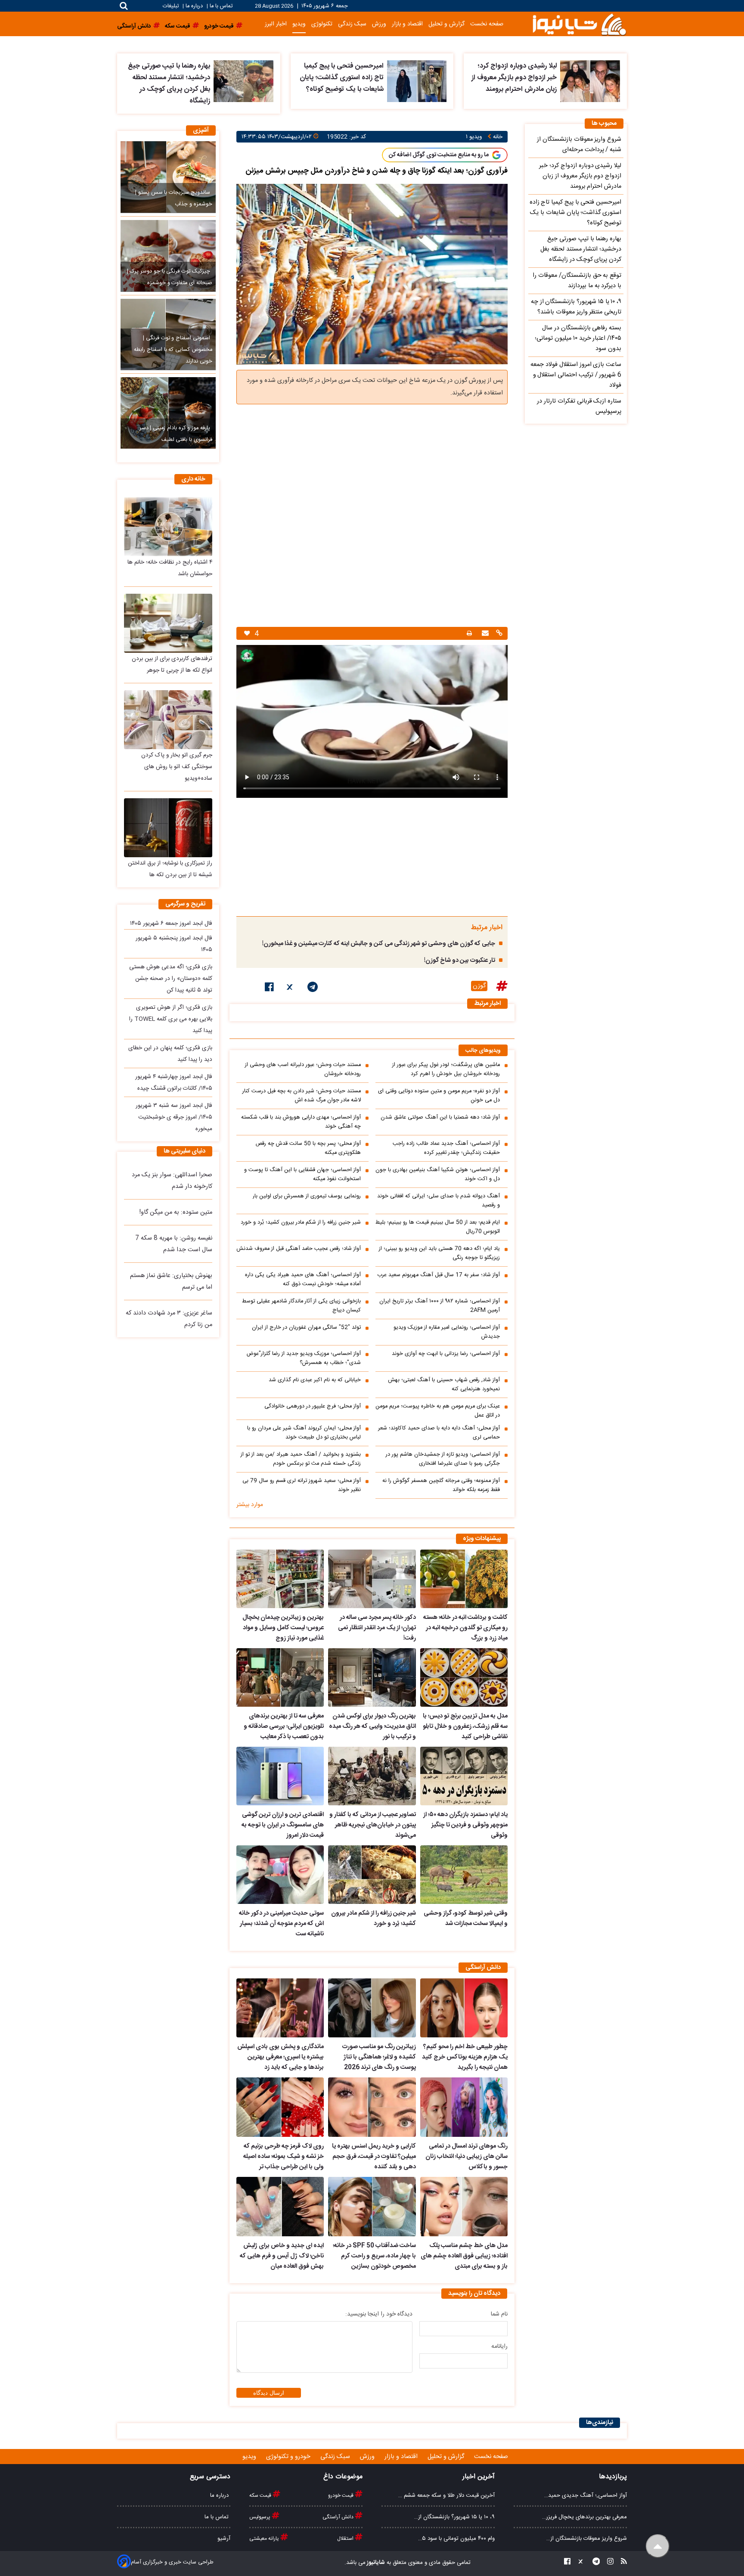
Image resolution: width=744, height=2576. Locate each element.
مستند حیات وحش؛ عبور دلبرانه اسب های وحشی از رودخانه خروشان (303, 1069)
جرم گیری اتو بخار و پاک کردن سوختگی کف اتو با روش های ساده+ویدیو (177, 767)
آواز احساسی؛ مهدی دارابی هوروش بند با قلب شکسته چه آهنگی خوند (301, 1122)
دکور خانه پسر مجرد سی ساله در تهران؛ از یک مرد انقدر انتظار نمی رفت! (377, 1628)
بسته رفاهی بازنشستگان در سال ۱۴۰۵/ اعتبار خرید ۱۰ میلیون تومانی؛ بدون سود (578, 338)
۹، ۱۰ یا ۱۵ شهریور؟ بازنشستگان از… (454, 2517)
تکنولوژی (322, 24)
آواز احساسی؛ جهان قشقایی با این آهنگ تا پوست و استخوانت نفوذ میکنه (302, 1175)
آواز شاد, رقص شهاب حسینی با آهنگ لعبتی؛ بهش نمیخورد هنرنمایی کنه (444, 1385)
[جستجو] (124, 6)
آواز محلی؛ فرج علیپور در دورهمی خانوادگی (313, 1406)
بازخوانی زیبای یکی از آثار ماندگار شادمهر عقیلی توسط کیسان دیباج (301, 1306)
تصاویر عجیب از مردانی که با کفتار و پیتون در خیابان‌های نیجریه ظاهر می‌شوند (372, 1825)
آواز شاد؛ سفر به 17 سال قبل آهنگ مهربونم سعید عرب (439, 1275)
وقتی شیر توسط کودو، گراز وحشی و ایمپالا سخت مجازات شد (466, 1919)
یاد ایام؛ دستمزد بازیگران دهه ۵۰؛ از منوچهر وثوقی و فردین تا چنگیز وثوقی (465, 1825)
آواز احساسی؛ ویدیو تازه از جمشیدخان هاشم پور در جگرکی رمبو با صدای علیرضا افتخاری (443, 1459)
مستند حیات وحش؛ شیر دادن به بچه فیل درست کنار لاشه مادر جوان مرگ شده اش (302, 1096)
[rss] (621, 2563)
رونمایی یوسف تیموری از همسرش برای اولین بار (307, 1196)
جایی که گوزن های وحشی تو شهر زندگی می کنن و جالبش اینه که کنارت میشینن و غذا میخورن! (379, 944)
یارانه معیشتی (265, 2539)
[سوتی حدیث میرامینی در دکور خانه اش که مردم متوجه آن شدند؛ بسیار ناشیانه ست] (280, 1875)
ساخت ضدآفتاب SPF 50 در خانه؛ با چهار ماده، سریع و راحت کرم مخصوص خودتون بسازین (374, 2256)
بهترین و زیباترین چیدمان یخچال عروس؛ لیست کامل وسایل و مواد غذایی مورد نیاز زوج (283, 1628)
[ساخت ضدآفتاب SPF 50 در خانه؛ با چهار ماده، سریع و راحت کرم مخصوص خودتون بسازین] (372, 2207)
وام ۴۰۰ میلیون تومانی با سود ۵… (456, 2539)
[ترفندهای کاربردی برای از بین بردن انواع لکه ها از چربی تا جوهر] (168, 623)
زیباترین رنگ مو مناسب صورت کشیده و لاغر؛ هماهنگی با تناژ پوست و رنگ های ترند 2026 (379, 2057)
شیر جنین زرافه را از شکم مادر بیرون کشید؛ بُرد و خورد (301, 1223)
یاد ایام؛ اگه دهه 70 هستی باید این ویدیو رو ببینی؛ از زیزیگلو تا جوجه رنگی (439, 1253)
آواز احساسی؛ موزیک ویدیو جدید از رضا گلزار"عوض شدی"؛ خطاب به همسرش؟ (304, 1358)
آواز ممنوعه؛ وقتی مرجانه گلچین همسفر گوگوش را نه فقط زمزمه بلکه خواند (441, 1485)
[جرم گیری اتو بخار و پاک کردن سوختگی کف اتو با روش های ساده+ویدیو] (168, 720)
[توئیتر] (291, 989)
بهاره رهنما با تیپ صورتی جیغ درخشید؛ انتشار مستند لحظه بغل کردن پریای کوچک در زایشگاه (169, 84)
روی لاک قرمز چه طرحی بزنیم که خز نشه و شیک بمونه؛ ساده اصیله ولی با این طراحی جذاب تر (284, 2157)
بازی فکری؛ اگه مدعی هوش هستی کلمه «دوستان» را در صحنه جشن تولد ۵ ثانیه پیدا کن (171, 979)
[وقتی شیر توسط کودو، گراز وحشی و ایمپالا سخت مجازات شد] (464, 1875)
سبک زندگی (352, 24)
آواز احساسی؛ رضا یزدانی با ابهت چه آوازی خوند (446, 1354)
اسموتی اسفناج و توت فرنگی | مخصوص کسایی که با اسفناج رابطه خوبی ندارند (173, 350)
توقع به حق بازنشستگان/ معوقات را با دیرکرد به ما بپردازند (577, 281)
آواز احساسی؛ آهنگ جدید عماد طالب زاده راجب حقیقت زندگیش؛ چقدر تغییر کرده (446, 1148)
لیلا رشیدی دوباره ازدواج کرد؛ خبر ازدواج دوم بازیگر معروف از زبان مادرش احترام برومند (514, 78)
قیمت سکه (261, 2495)
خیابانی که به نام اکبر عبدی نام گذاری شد (315, 1380)
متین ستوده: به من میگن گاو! (176, 1212)
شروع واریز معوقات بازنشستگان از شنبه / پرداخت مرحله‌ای (579, 145)
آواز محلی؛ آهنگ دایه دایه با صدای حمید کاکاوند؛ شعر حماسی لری (439, 1433)
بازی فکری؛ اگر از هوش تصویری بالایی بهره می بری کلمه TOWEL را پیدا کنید (171, 1019)
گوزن (479, 986)
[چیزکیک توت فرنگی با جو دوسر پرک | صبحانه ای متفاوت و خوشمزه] (168, 256)
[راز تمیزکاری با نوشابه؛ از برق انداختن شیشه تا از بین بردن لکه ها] (168, 828)
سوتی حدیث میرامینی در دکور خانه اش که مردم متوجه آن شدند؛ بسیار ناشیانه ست (281, 1924)
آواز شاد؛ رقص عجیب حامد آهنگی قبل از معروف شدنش (299, 1249)
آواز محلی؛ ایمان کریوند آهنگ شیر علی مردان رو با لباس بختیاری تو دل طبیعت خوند (304, 1433)
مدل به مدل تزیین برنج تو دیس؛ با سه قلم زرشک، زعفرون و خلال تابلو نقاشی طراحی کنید (465, 1727)
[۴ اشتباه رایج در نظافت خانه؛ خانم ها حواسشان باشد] (168, 526)
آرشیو (224, 2539)
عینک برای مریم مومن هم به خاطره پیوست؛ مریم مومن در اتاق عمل (438, 1411)
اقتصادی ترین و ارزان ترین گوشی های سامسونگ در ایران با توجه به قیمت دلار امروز (283, 1825)
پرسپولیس (260, 2517)
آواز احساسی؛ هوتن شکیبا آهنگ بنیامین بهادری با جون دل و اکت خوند (438, 1175)
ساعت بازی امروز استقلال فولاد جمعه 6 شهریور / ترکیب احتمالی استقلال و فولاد (576, 375)
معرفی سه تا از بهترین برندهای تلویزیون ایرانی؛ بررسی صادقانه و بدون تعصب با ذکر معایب (284, 1727)
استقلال (346, 2539)
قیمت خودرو (341, 2495)
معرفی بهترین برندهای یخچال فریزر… (584, 2517)
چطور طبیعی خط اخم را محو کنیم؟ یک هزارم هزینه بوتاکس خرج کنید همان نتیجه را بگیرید (465, 2057)
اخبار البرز (276, 24)
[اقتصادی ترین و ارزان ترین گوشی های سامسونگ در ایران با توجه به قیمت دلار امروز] (280, 1776)
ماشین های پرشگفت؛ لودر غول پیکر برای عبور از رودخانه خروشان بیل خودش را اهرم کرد (446, 1069)
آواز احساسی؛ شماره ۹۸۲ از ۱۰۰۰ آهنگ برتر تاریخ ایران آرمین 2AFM (440, 1306)
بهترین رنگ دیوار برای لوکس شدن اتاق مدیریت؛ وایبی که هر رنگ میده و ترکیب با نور (372, 1727)
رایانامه (499, 2347)
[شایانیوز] (579, 24)
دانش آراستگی (339, 2517)
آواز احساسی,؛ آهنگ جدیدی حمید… (586, 2495)
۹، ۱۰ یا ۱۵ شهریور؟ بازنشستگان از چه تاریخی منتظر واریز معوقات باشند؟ (576, 307)
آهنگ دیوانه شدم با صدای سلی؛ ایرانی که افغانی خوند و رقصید (439, 1201)
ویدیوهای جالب (483, 1051)
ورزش (379, 24)
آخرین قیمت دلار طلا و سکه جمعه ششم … (446, 2495)
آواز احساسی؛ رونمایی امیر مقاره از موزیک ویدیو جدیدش (447, 1332)
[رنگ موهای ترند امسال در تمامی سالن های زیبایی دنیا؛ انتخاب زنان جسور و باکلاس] (464, 2107)
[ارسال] (484, 634)
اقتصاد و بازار (407, 24)
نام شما (499, 2314)
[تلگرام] (313, 989)
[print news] (469, 634)
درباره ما (194, 6)
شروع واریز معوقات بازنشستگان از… (587, 2539)
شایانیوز (375, 2563)
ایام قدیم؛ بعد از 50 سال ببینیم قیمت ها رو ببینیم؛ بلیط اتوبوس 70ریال (438, 1227)
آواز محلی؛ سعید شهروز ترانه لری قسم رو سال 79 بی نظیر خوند (302, 1485)
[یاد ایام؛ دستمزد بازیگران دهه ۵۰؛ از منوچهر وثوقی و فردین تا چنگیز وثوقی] (464, 1776)
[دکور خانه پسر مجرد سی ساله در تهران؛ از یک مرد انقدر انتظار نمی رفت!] (372, 1579)
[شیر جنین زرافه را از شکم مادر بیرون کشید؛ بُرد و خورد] (372, 1875)
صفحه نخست (487, 24)
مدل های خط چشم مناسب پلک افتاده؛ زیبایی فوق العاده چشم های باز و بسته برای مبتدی (464, 2256)
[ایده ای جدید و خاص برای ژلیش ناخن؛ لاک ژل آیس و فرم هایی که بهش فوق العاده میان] (280, 2207)
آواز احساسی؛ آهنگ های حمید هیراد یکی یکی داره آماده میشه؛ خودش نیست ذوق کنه (303, 1280)
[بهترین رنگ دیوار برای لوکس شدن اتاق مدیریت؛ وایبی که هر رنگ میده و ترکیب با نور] (372, 1677)
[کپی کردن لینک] (498, 634)
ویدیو (299, 24)
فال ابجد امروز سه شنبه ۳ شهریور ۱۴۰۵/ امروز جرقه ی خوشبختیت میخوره (174, 1117)
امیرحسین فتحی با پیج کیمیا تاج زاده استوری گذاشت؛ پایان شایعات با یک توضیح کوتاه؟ (342, 78)
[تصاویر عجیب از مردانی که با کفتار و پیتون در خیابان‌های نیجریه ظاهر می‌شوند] (372, 1776)
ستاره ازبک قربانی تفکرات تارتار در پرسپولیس (579, 406)
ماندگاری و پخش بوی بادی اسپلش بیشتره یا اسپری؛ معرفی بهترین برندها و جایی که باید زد (281, 2057)
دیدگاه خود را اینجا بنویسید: (379, 2314)
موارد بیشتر (250, 1505)
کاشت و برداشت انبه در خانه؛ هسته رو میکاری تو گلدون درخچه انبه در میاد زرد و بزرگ (465, 1628)
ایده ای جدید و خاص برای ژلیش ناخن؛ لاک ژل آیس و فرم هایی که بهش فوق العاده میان (282, 2256)
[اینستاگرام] (608, 2563)
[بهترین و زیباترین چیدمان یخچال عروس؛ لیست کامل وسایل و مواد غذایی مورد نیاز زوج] (280, 1579)
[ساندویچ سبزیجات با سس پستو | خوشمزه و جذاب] (168, 177)
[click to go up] (658, 2546)
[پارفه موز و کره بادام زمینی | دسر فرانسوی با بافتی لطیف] (168, 413)
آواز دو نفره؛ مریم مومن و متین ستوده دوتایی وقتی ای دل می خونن (439, 1096)
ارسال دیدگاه (269, 2393)
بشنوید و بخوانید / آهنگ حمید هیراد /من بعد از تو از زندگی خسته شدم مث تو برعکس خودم (301, 1459)
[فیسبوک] (269, 989)
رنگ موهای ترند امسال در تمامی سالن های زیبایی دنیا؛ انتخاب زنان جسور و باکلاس (467, 2157)
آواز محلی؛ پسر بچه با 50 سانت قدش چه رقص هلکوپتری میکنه (308, 1148)
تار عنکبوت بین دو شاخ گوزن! (460, 961)
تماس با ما (221, 6)
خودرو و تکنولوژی (289, 2457)
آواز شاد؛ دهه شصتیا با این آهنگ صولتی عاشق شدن (440, 1118)
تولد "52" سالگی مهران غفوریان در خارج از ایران (306, 1328)
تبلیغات (172, 6)
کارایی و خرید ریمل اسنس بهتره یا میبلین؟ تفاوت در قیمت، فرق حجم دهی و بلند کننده (374, 2157)
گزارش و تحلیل (446, 24)
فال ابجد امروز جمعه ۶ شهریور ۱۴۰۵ (171, 924)
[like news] (247, 634)
